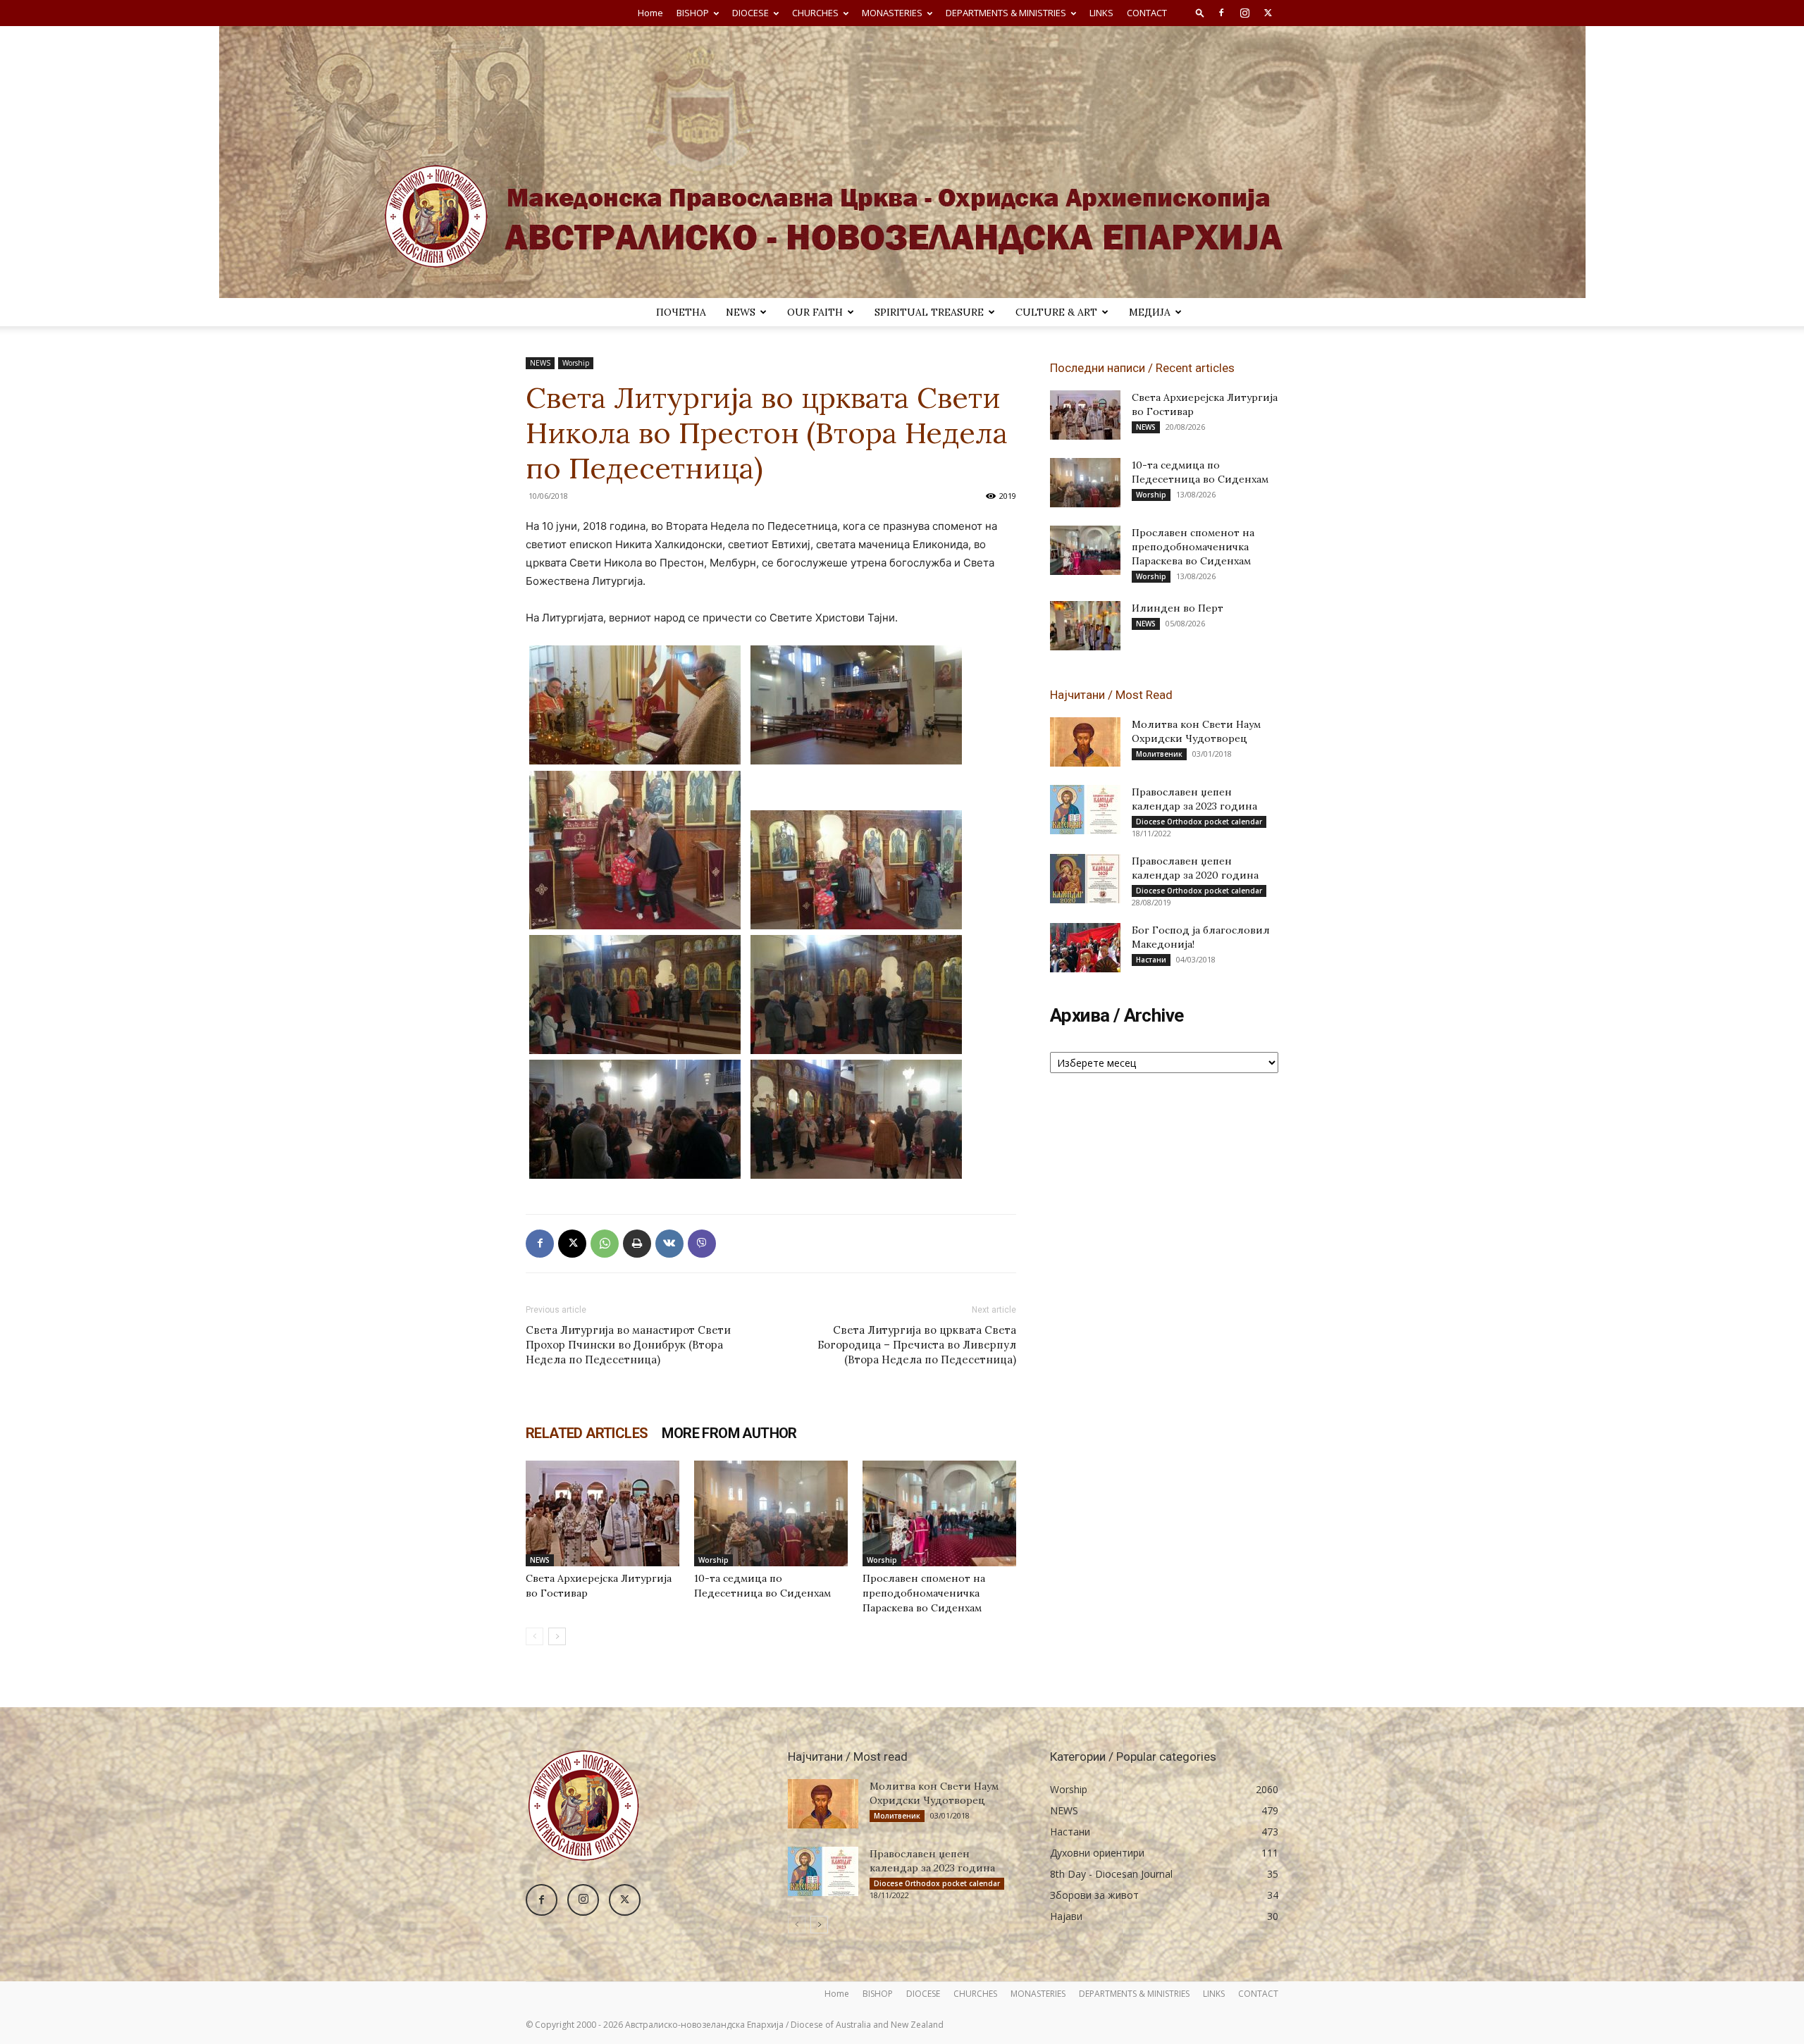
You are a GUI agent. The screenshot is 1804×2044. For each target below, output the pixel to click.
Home (650, 13)
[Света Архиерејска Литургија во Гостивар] (603, 1513)
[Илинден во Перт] (1085, 626)
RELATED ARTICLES (587, 1433)
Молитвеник (1159, 754)
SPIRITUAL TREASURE (929, 312)
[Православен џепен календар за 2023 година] (1085, 810)
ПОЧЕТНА (681, 312)
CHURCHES (815, 13)
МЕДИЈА (1150, 312)
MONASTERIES (892, 13)
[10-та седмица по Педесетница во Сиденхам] (771, 1513)
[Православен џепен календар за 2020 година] (1085, 879)
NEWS (741, 312)
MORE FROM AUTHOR (729, 1433)
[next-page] (557, 1636)
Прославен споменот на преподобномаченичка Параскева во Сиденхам (924, 1593)
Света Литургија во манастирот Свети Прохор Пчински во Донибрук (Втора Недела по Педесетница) (628, 1345)
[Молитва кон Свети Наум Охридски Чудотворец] (1085, 742)
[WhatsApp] (605, 1244)
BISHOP (693, 13)
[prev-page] (535, 1636)
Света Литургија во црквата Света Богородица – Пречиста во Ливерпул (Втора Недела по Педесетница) (917, 1345)
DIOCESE (750, 13)
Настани (1151, 960)
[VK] (669, 1244)
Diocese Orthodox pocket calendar (1199, 822)
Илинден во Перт (1178, 608)
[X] (1268, 13)
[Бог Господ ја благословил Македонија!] (1085, 948)
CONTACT (1147, 13)
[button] (1200, 12)
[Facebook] (1221, 13)
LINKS (1101, 13)
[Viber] (702, 1244)
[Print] (637, 1244)
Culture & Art (1056, 312)
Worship (576, 363)
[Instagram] (1244, 13)
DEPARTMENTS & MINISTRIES (1006, 13)
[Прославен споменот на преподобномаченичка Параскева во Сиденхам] (939, 1513)
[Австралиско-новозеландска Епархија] (902, 162)
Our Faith (815, 312)
